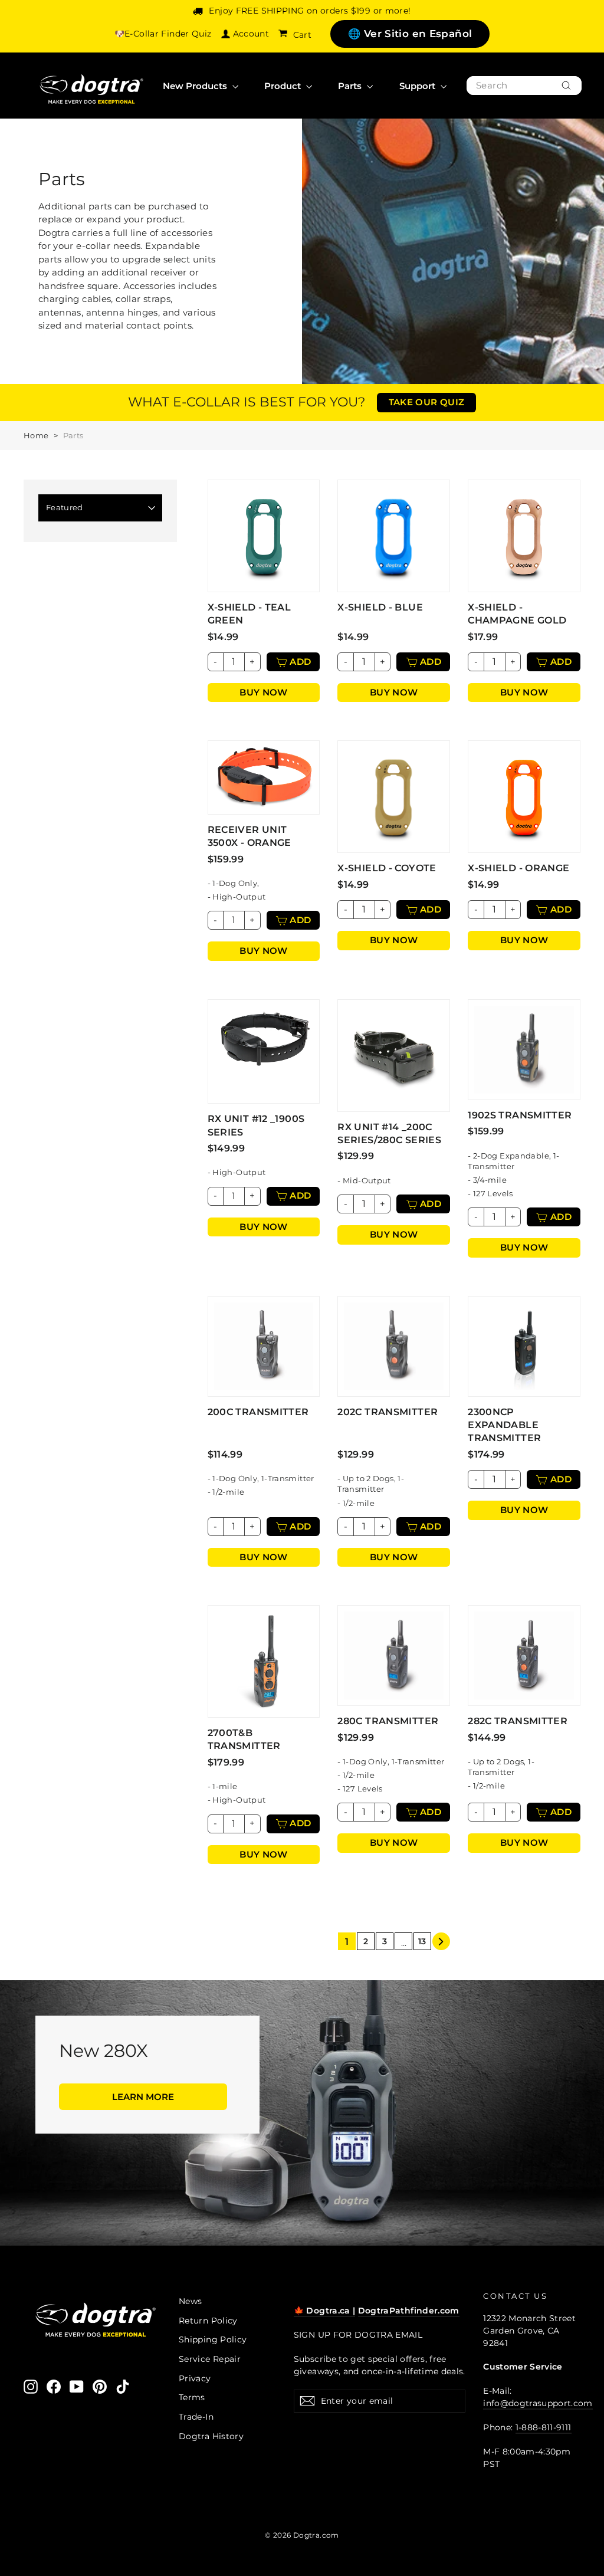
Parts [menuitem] (351, 86)
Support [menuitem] (418, 86)
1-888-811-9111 (544, 2427)
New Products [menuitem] (196, 86)
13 (422, 1941)
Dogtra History (211, 2436)
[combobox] (524, 86)
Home (36, 435)
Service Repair (210, 2359)
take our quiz (427, 402)
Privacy (195, 2378)
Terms (192, 2397)
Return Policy (208, 2321)
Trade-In (196, 2417)
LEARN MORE (143, 2097)
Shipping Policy (213, 2339)
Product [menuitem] (284, 86)
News (191, 2301)
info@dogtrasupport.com (538, 2403)
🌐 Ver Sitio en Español (410, 34)
